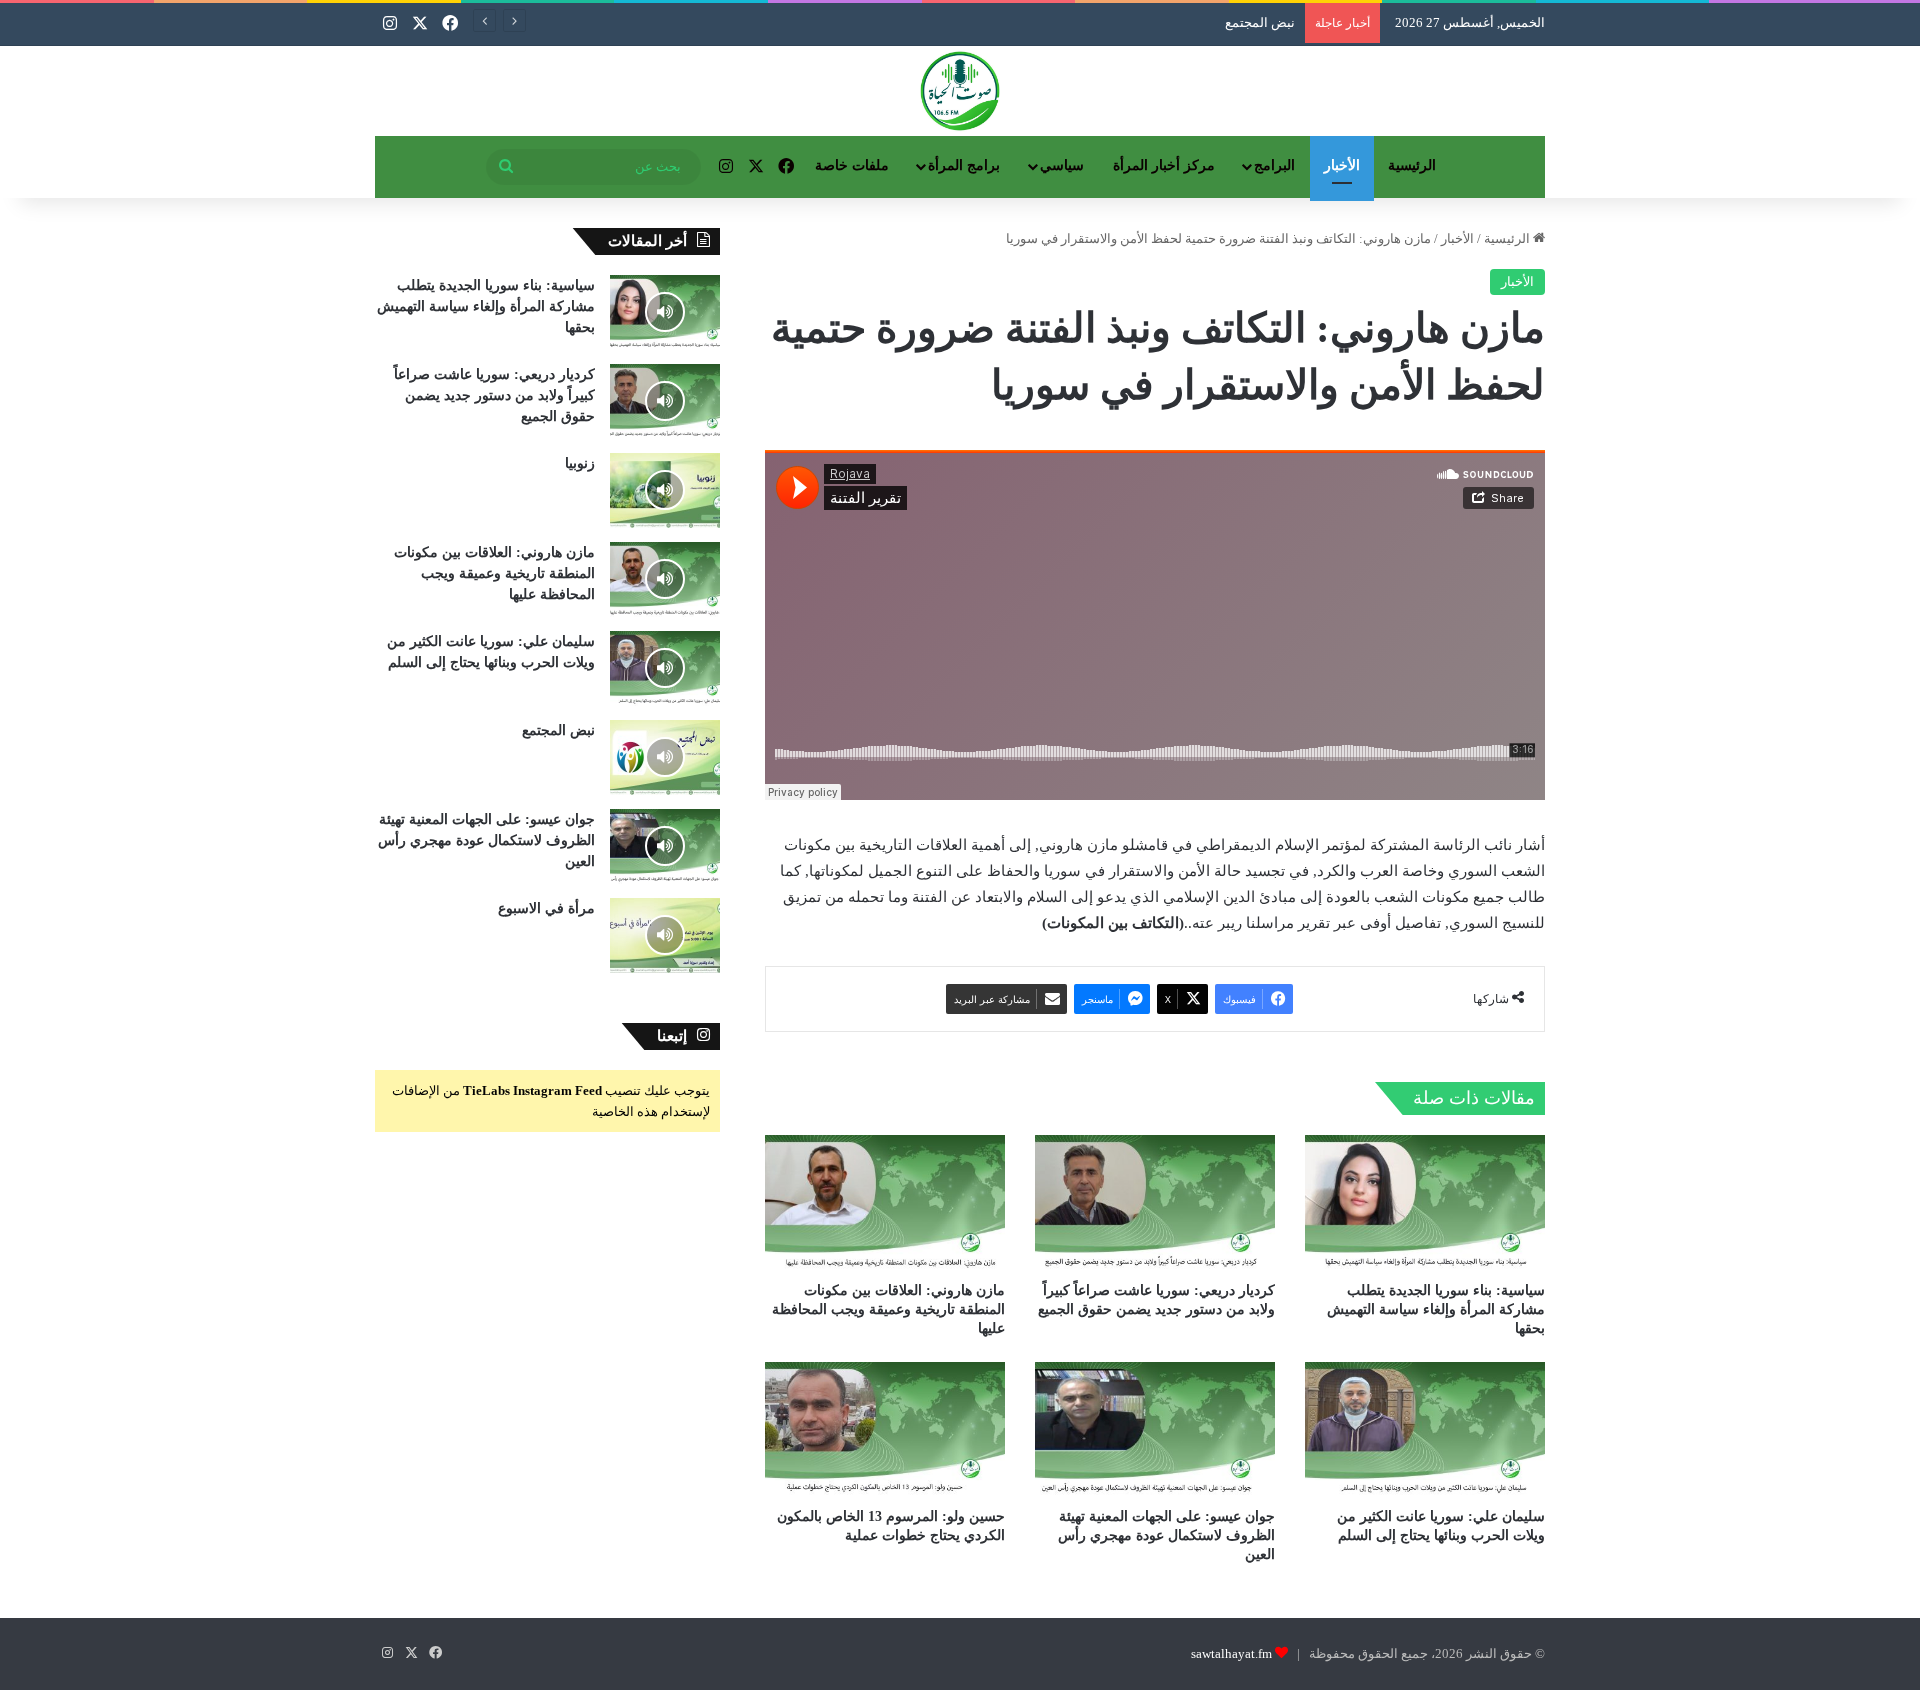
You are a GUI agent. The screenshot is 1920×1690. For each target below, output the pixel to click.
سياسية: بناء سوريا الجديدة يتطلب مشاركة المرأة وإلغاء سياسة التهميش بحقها (1436, 1309)
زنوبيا (580, 463)
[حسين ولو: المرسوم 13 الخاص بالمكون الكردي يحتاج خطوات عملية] (885, 1429)
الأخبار (1342, 165)
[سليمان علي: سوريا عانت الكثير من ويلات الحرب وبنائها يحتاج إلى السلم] (1425, 1429)
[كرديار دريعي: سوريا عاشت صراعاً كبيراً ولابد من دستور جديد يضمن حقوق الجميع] (1155, 1202)
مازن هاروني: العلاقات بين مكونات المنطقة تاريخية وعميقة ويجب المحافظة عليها (888, 1309)
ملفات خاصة (852, 165)
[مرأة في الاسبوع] (665, 935)
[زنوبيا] (665, 490)
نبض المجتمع (558, 730)
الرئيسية (1412, 165)
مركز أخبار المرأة (1164, 165)
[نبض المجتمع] (665, 757)
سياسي (1062, 165)
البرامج (1274, 165)
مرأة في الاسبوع (546, 908)
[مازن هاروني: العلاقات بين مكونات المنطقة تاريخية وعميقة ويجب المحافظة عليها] (885, 1202)
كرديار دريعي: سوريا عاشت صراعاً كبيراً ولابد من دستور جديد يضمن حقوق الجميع (494, 395)
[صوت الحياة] (960, 91)
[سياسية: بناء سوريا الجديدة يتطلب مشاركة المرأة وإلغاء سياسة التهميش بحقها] (1425, 1202)
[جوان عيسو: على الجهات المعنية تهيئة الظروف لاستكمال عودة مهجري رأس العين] (1155, 1429)
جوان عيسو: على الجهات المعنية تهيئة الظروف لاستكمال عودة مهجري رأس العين (1166, 1535)
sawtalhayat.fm (1231, 1653)
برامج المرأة (964, 165)
